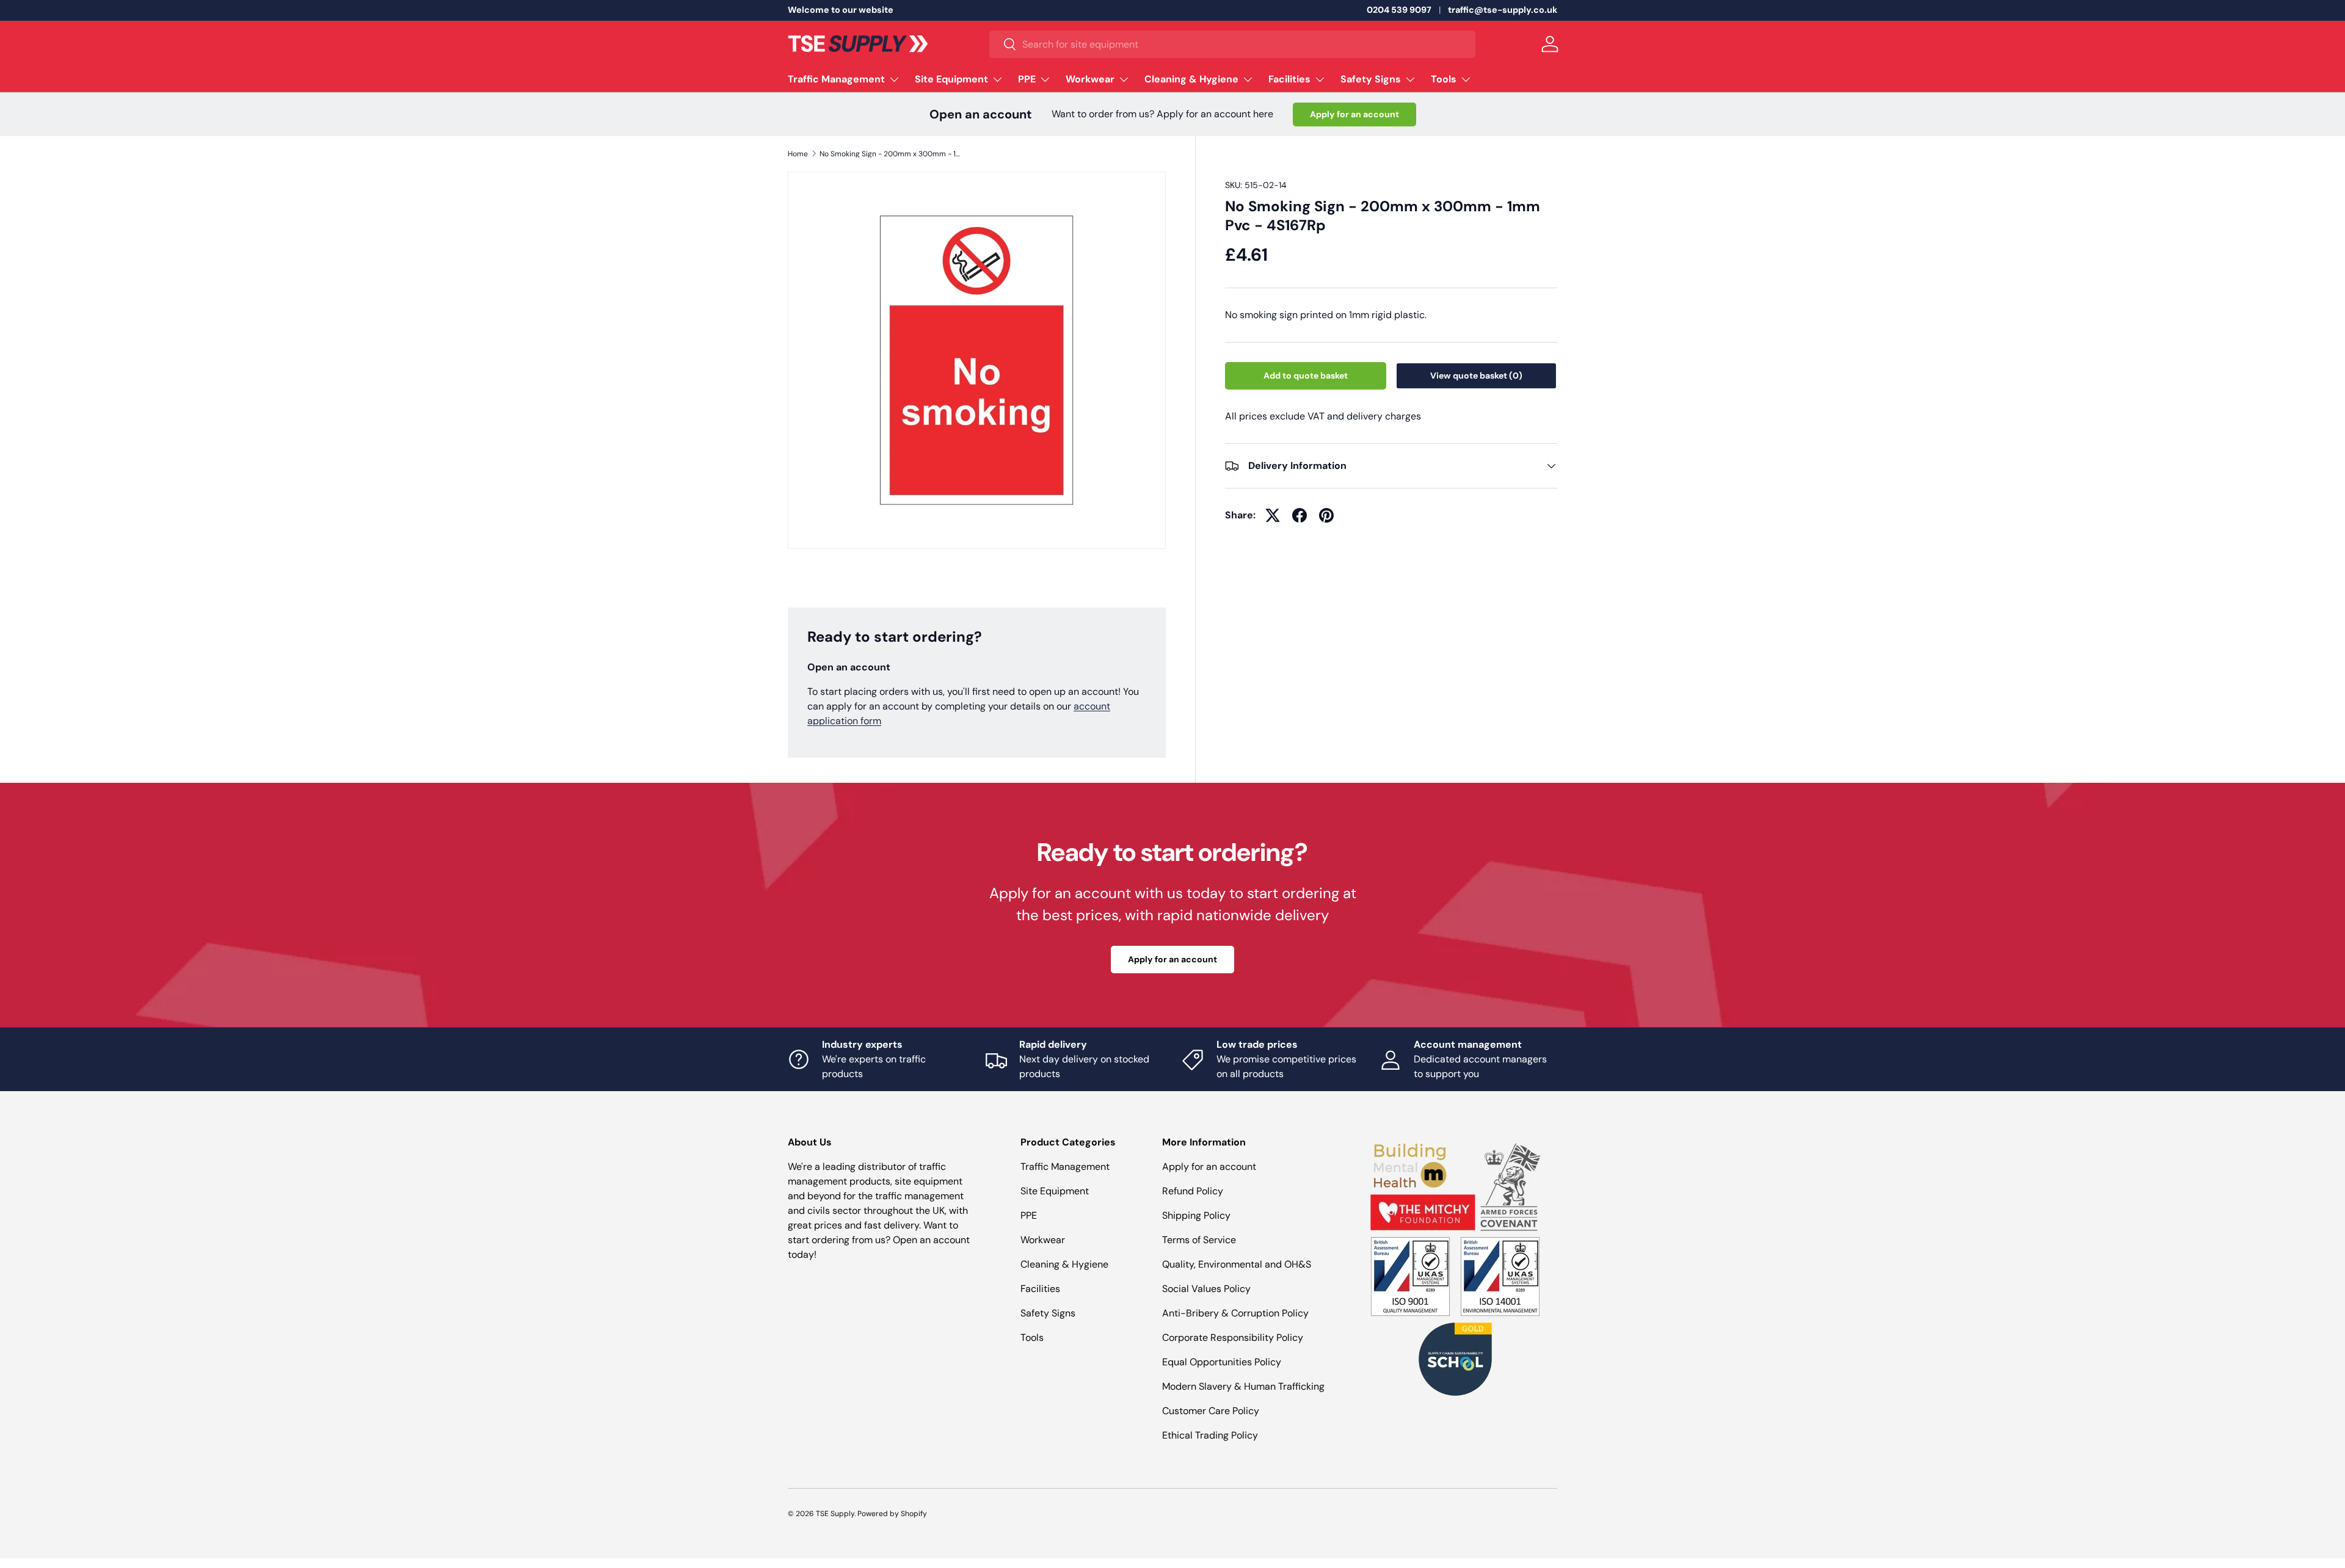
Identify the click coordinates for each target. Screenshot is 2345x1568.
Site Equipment (951, 79)
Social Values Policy (1206, 1289)
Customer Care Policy (1211, 1411)
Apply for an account (1354, 114)
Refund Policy (1193, 1191)
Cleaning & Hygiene (1191, 79)
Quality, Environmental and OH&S (1237, 1264)
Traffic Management (836, 79)
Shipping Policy (1196, 1215)
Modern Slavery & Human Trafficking (1243, 1386)
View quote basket (1476, 376)
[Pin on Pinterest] (1326, 515)
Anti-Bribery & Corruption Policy (1235, 1313)
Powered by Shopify (892, 1514)
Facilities (1289, 79)
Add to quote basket (1306, 376)
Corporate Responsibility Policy (1233, 1338)
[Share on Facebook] (1300, 515)
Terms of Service (1199, 1240)
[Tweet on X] (1273, 515)
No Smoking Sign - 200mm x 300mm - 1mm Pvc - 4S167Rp (893, 154)
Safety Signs (1371, 79)
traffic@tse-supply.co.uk (1503, 10)
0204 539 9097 (1399, 10)
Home (798, 154)
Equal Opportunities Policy (1222, 1362)
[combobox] (1232, 44)
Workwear (1090, 79)
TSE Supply (835, 1514)
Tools (1444, 79)
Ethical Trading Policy (1210, 1435)
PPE (1027, 79)
